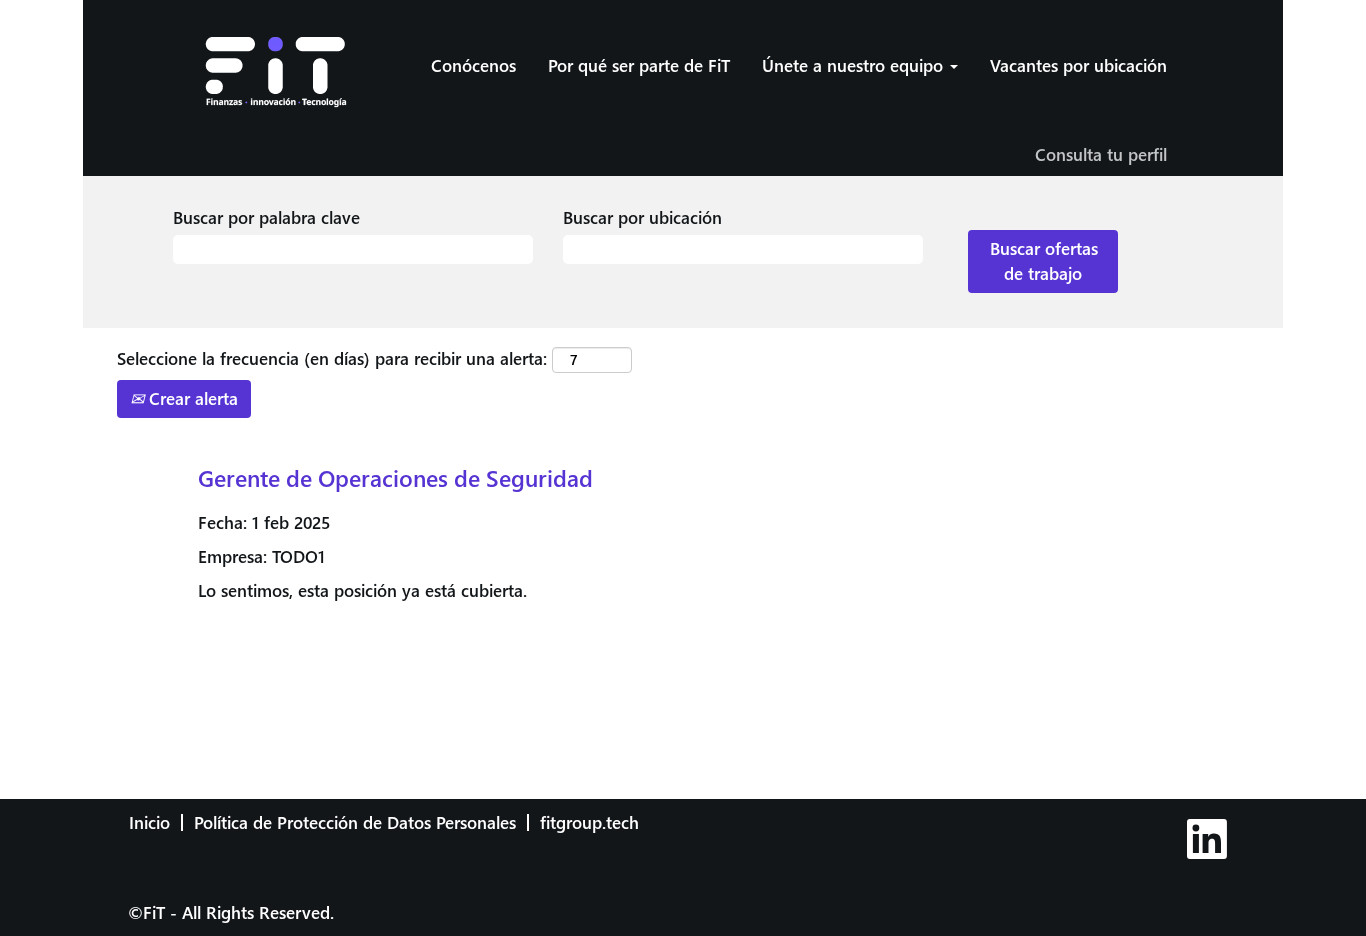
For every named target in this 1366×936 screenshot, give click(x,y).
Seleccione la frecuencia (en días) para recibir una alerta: (332, 358)
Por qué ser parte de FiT (639, 65)
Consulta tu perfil (1101, 154)
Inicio (149, 822)
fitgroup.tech (589, 822)
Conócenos (473, 65)
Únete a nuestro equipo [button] (855, 65)
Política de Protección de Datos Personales (355, 822)
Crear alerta (191, 398)
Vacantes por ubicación (1078, 65)
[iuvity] (1252, 815)
